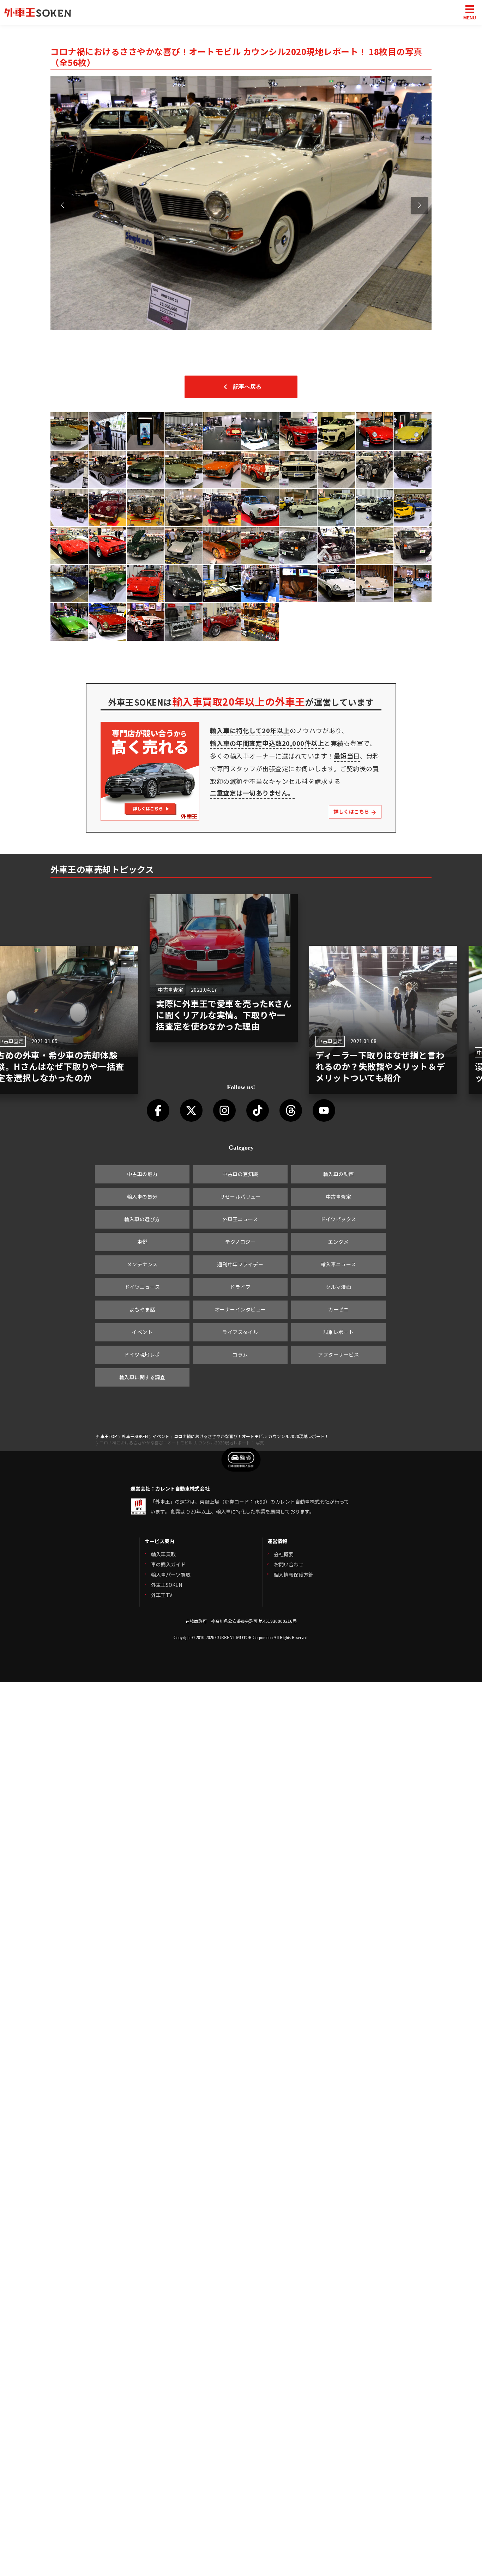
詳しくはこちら (352, 811)
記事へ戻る (247, 387)
